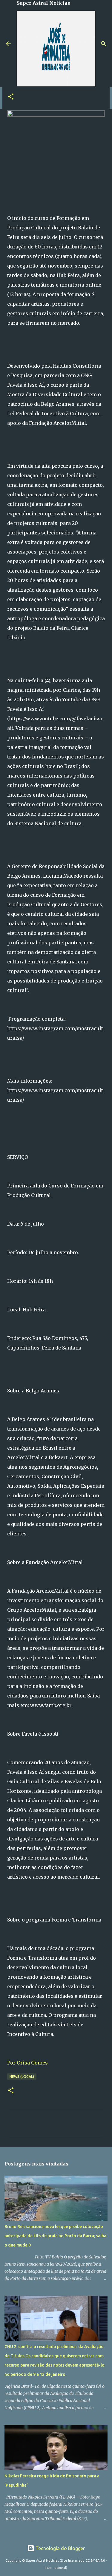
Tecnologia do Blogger (60, 2548)
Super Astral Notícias (43, 3)
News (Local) (22, 2077)
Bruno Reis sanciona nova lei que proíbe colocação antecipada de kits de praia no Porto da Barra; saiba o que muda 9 (55, 2236)
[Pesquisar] (104, 44)
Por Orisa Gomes (27, 2063)
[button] (11, 97)
